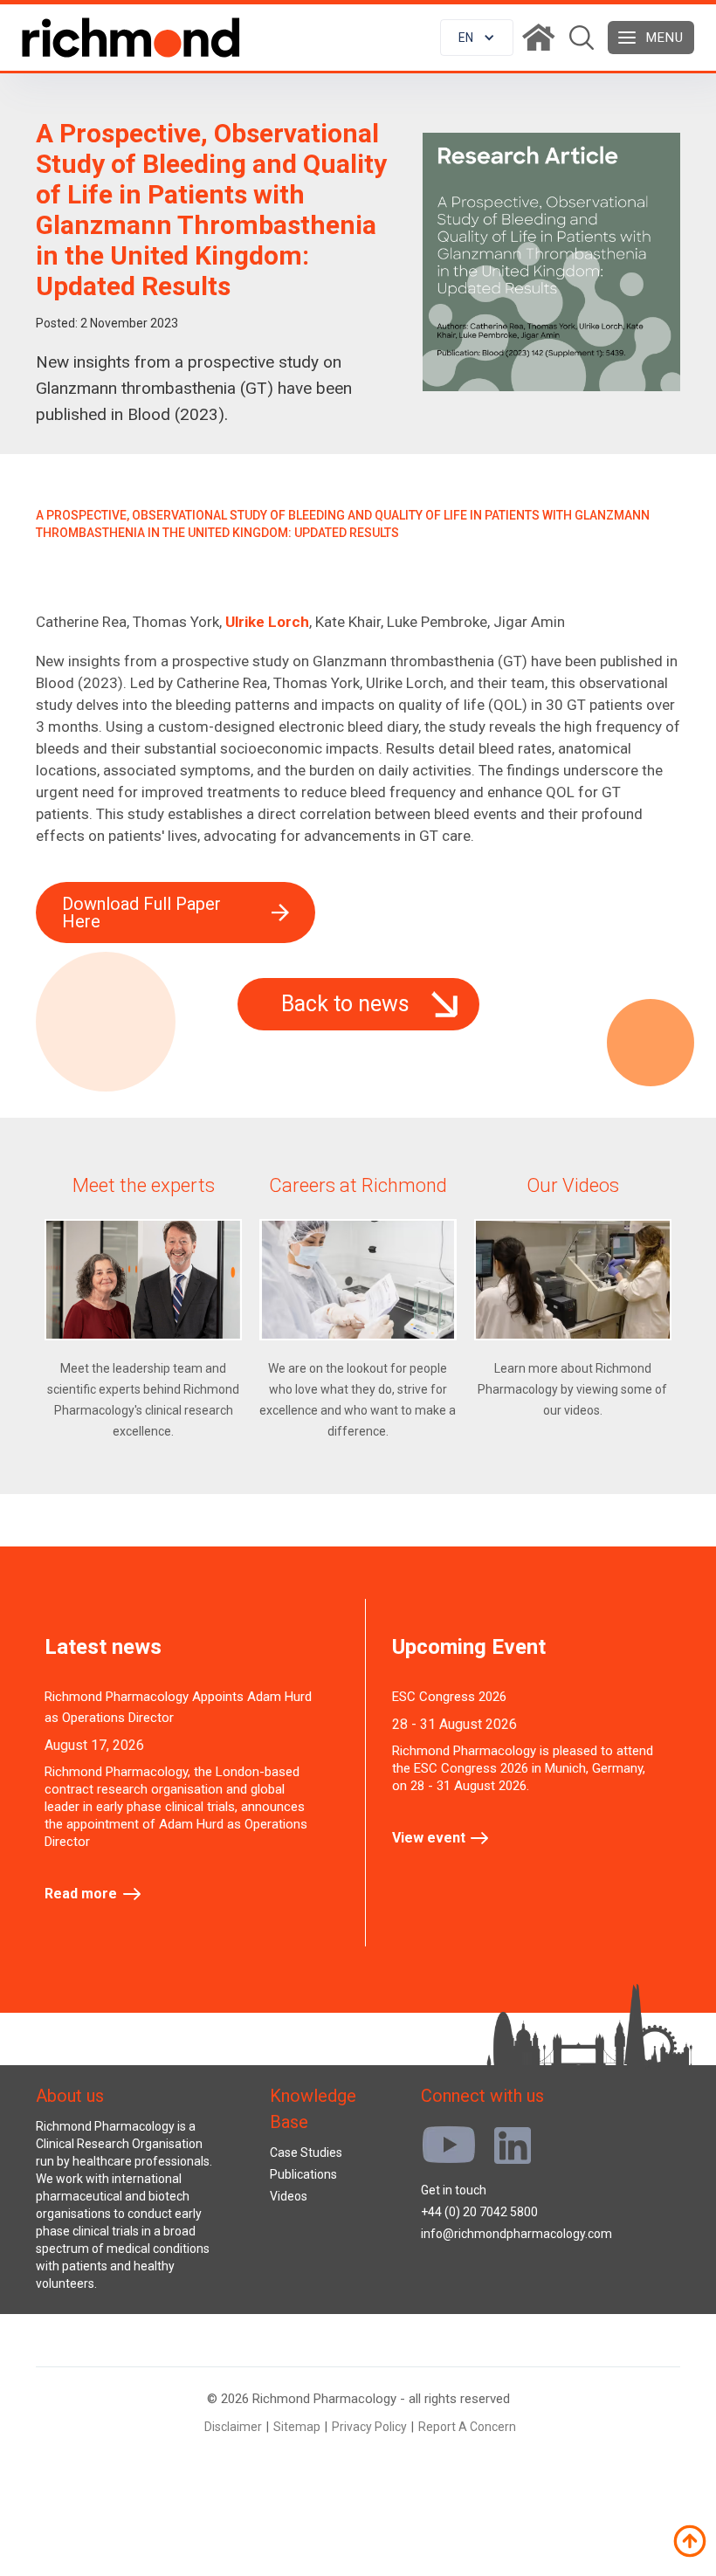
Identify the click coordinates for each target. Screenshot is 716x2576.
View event (429, 1838)
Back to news (345, 1004)
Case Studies (306, 2152)
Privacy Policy (369, 2427)
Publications (303, 2174)
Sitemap (297, 2427)
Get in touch (454, 2190)
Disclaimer (233, 2427)
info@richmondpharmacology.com (516, 2234)
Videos (289, 2196)
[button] (477, 38)
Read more (81, 1894)
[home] (131, 38)
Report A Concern (467, 2427)
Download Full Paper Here (141, 913)
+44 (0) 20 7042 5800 (479, 2212)
